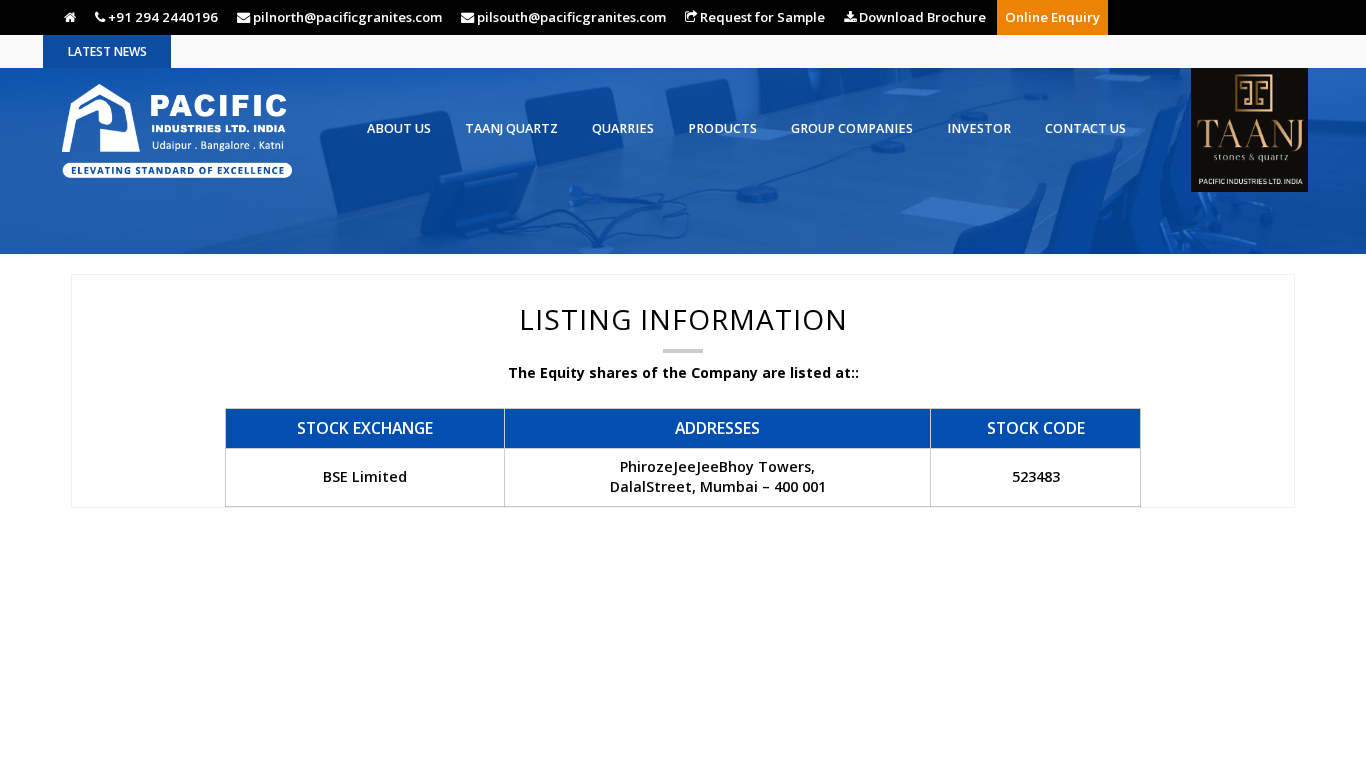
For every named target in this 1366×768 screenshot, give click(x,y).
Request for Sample (761, 17)
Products (722, 128)
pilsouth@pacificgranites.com (570, 17)
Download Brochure (921, 17)
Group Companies (852, 128)
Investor (979, 128)
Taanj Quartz (511, 128)
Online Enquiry (1052, 17)
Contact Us (1085, 128)
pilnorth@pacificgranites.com (346, 17)
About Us (399, 128)
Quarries (623, 128)
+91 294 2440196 (161, 17)
